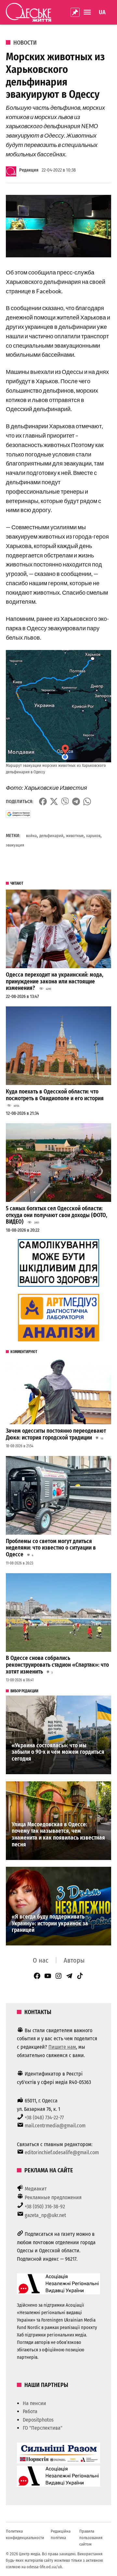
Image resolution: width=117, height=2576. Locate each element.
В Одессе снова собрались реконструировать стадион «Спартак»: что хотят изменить (57, 1665)
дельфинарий (51, 836)
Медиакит (36, 2189)
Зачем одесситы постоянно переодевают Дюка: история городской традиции (56, 1434)
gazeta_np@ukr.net (45, 2215)
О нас (41, 1960)
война (31, 836)
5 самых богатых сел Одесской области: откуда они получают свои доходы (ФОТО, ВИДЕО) (57, 1215)
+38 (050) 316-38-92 (45, 2206)
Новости (25, 43)
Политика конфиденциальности (25, 2534)
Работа (30, 2411)
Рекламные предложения (53, 2197)
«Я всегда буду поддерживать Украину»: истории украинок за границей (50, 1923)
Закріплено (75, 12)
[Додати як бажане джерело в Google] (18, 814)
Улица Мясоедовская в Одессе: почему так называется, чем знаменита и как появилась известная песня (58, 1835)
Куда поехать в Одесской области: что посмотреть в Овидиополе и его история (55, 1095)
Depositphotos (38, 2420)
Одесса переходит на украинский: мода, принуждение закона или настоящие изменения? (55, 981)
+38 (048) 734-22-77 (44, 2117)
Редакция (29, 170)
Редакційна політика (61, 2534)
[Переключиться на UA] (102, 12)
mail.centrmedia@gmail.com (55, 2126)
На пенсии (34, 2403)
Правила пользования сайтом (91, 2538)
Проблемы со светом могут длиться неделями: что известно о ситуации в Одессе (51, 1548)
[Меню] (88, 12)
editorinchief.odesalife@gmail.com (62, 2152)
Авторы (74, 1960)
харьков (93, 836)
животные (75, 836)
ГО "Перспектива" (43, 2428)
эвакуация (15, 845)
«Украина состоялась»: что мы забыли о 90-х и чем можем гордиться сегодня (58, 1752)
